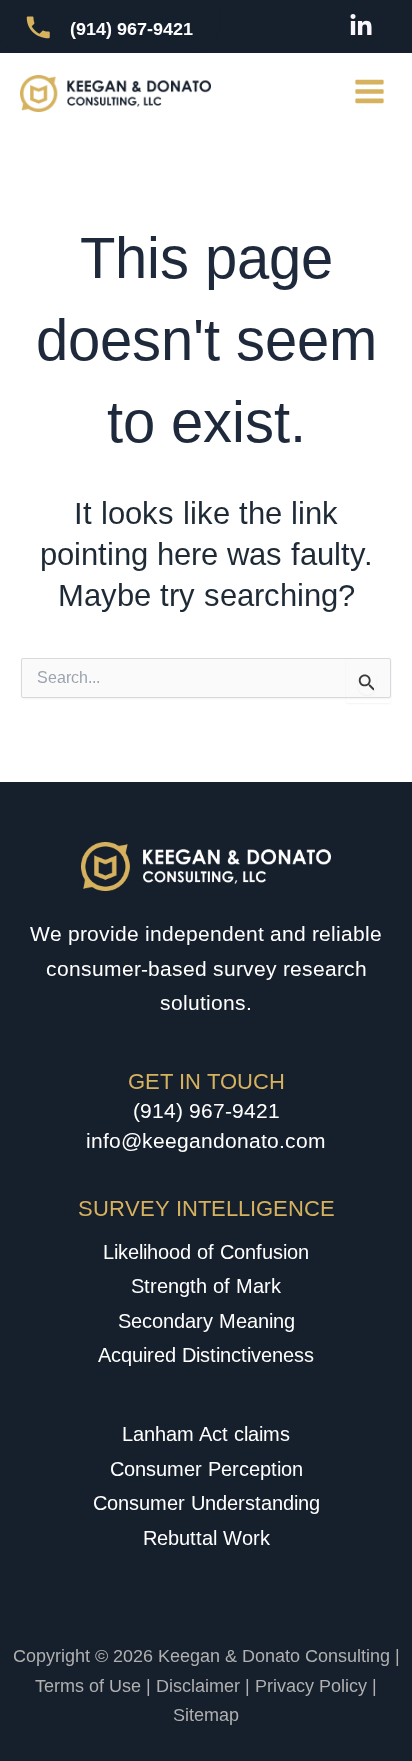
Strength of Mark (206, 1286)
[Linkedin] (361, 26)
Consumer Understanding (206, 1503)
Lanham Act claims (206, 1434)
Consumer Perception (206, 1469)
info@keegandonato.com (206, 1140)
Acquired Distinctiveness (206, 1355)
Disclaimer (198, 1686)
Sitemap (206, 1715)
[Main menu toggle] (370, 92)
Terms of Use (88, 1686)
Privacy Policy (311, 1686)
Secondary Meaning (206, 1321)
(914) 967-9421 (206, 1110)
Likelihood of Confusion (206, 1252)
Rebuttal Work (206, 1538)
